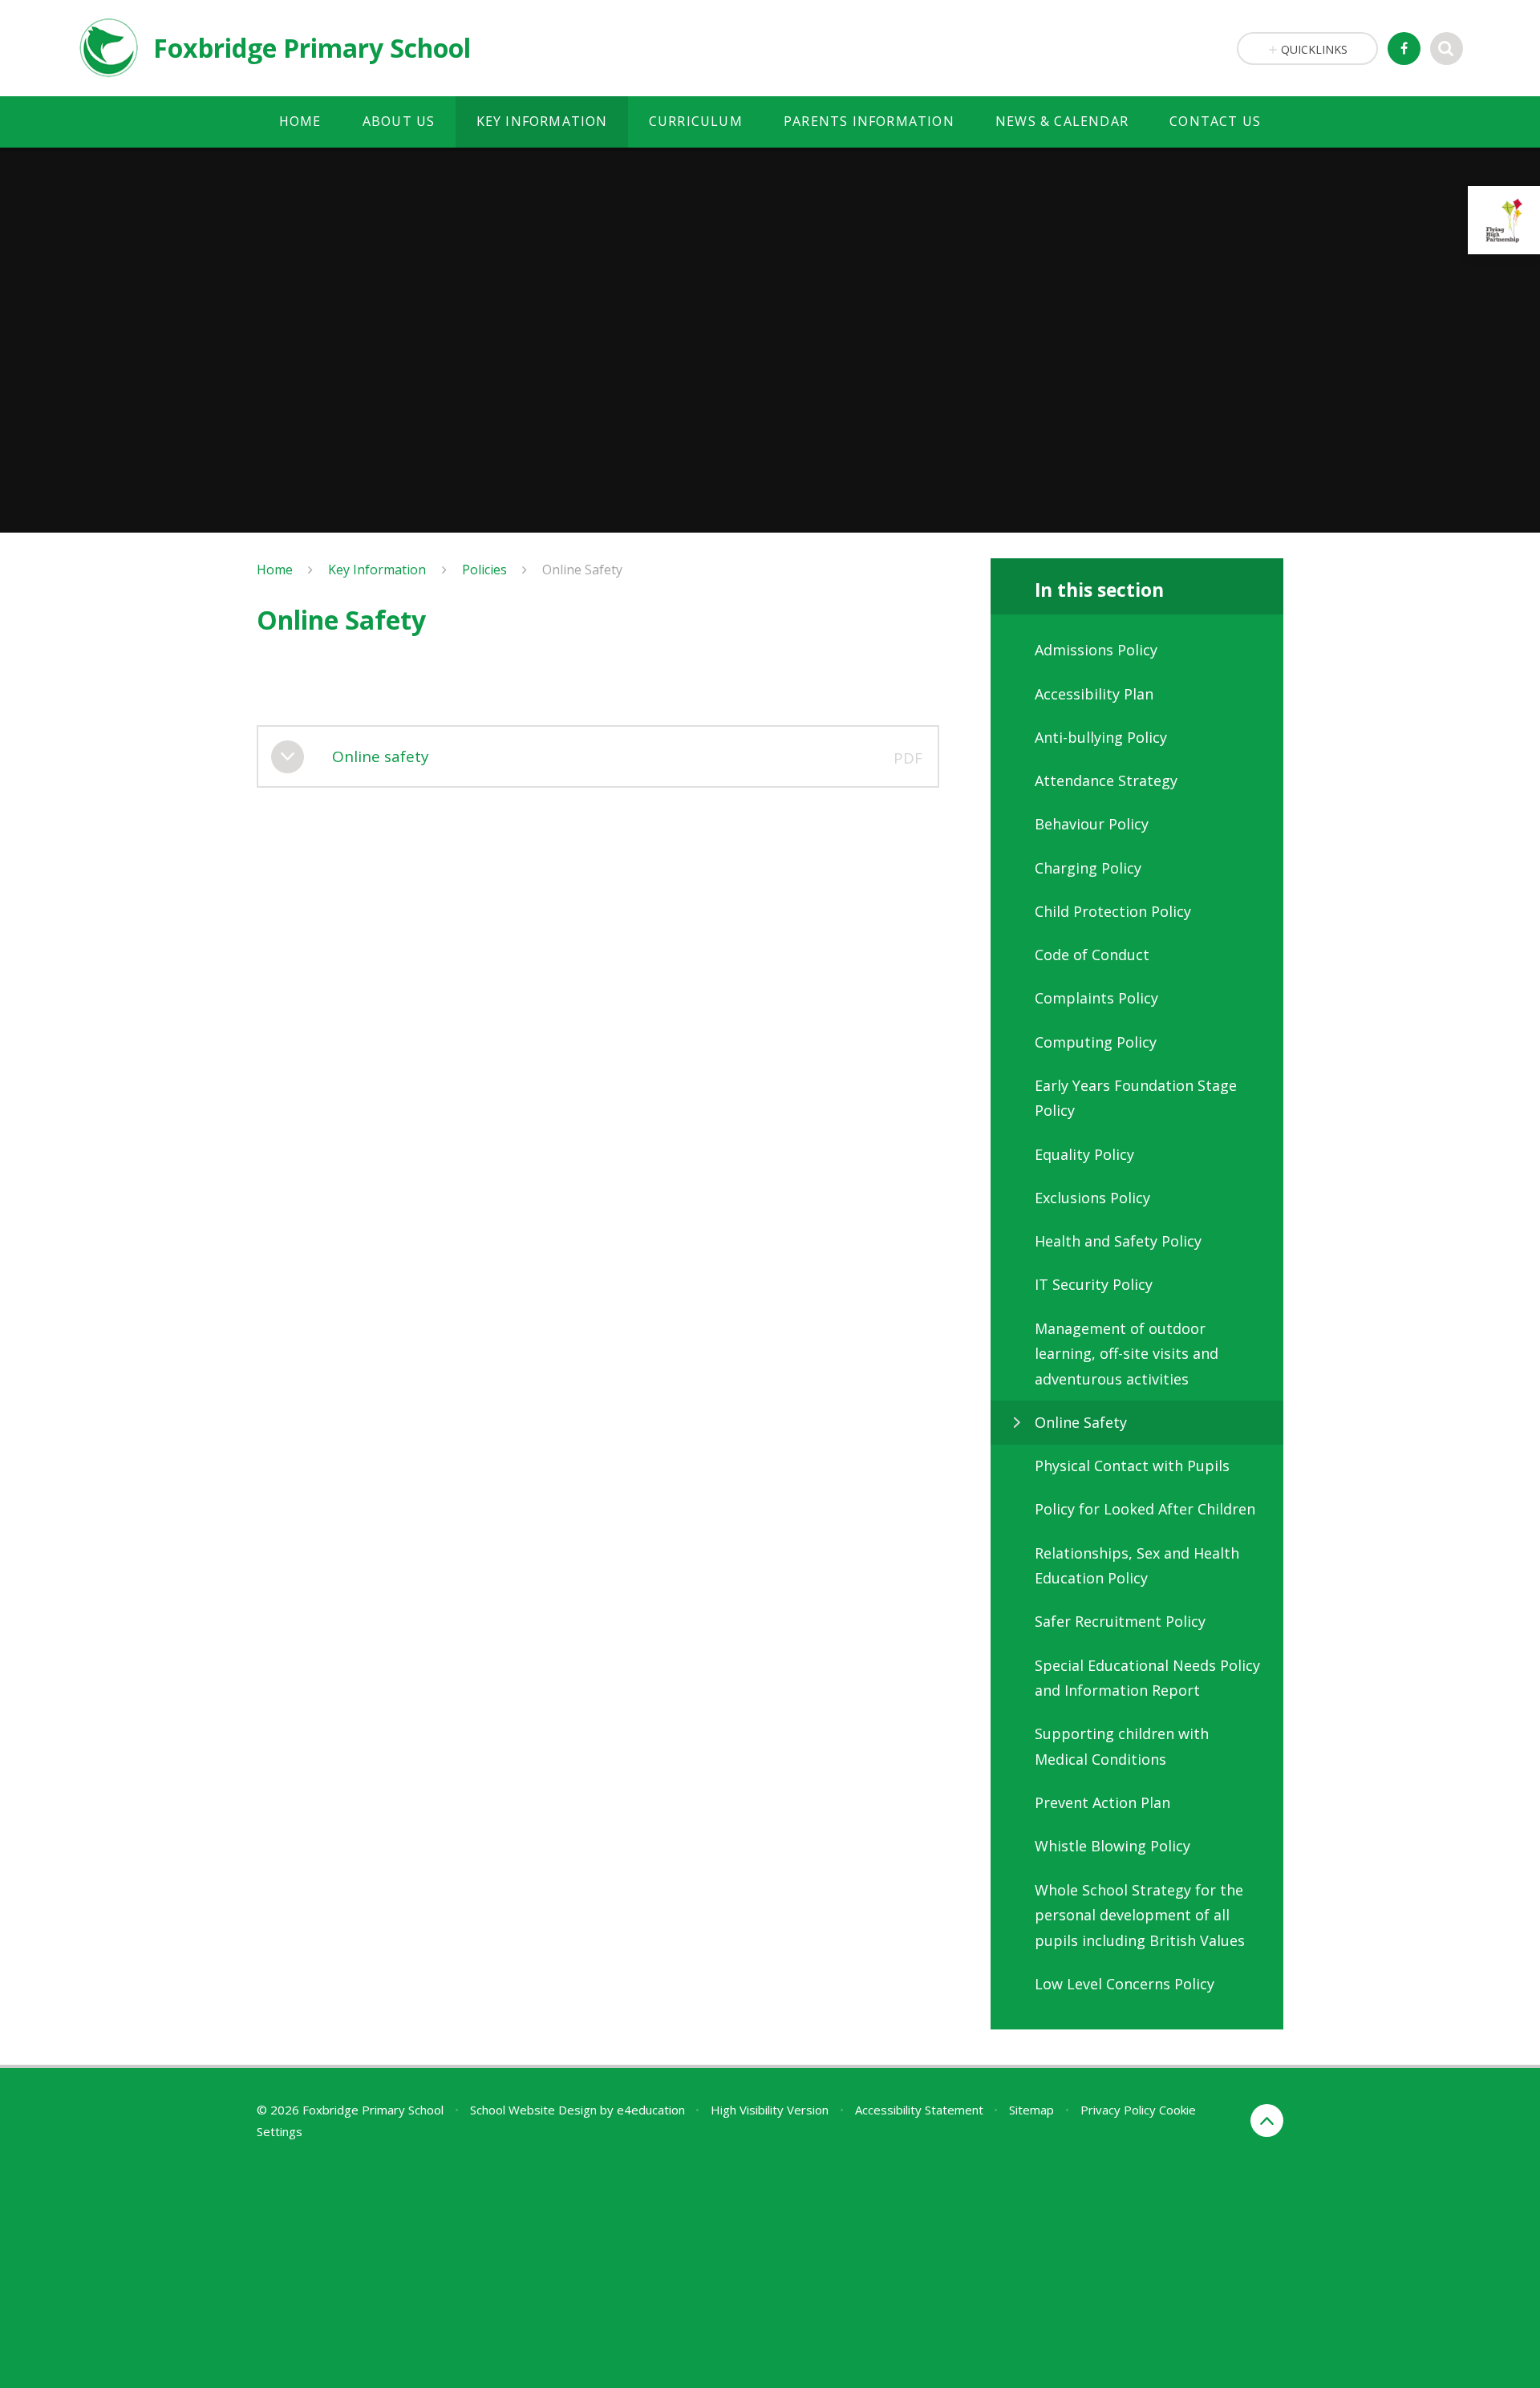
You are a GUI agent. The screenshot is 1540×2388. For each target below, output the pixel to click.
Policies (484, 570)
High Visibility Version (770, 2110)
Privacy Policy (1118, 2110)
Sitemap (1031, 2110)
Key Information (377, 570)
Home (275, 570)
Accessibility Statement (919, 2110)
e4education (651, 2110)
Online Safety (582, 570)
